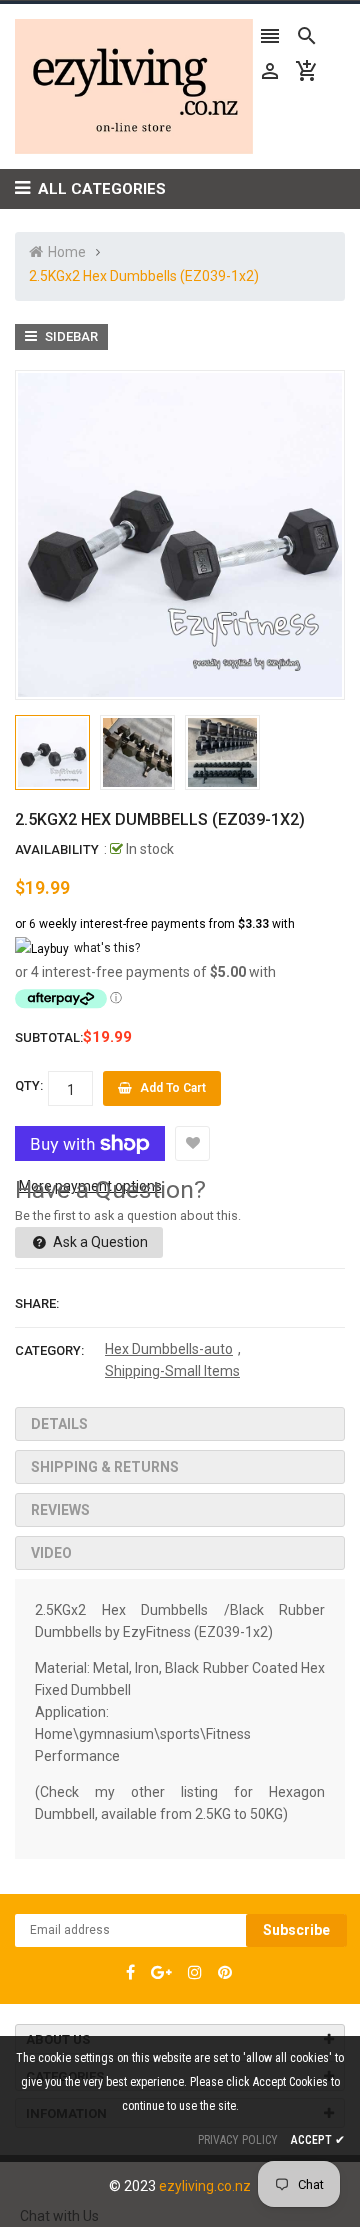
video (51, 1553)
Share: (37, 1303)
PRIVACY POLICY (238, 2140)
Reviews (60, 1510)
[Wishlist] (192, 1143)
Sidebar (70, 336)
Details (59, 1424)
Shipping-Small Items (172, 1371)
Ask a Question (99, 1242)
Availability (57, 849)
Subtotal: (49, 1037)
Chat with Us (59, 2216)
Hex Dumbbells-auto (169, 1349)
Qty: (29, 1085)
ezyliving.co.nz (205, 2186)
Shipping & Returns (105, 1467)
